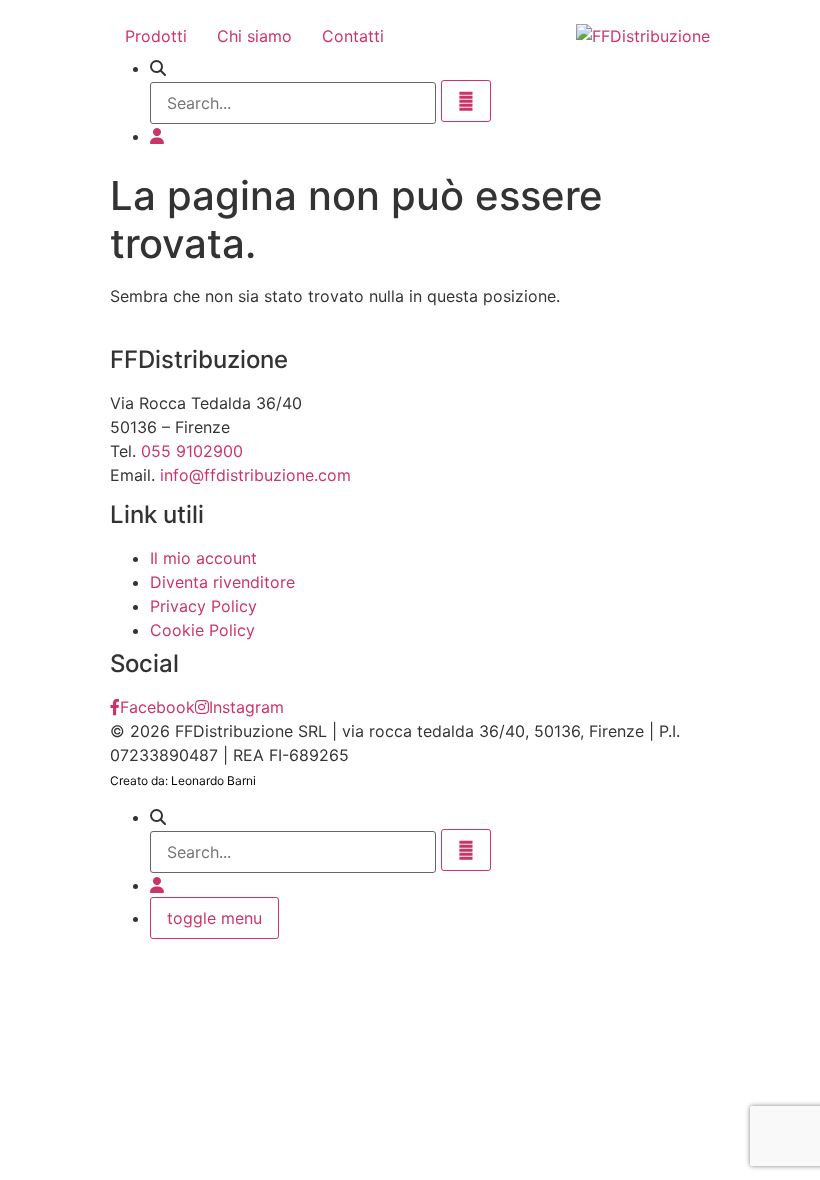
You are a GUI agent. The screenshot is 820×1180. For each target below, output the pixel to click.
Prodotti (156, 36)
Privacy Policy (203, 606)
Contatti (353, 36)
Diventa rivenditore (222, 582)
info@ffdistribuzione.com (255, 475)
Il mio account (203, 558)
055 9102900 (192, 451)
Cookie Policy (202, 630)
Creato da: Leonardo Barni (183, 780)
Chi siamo (254, 36)
